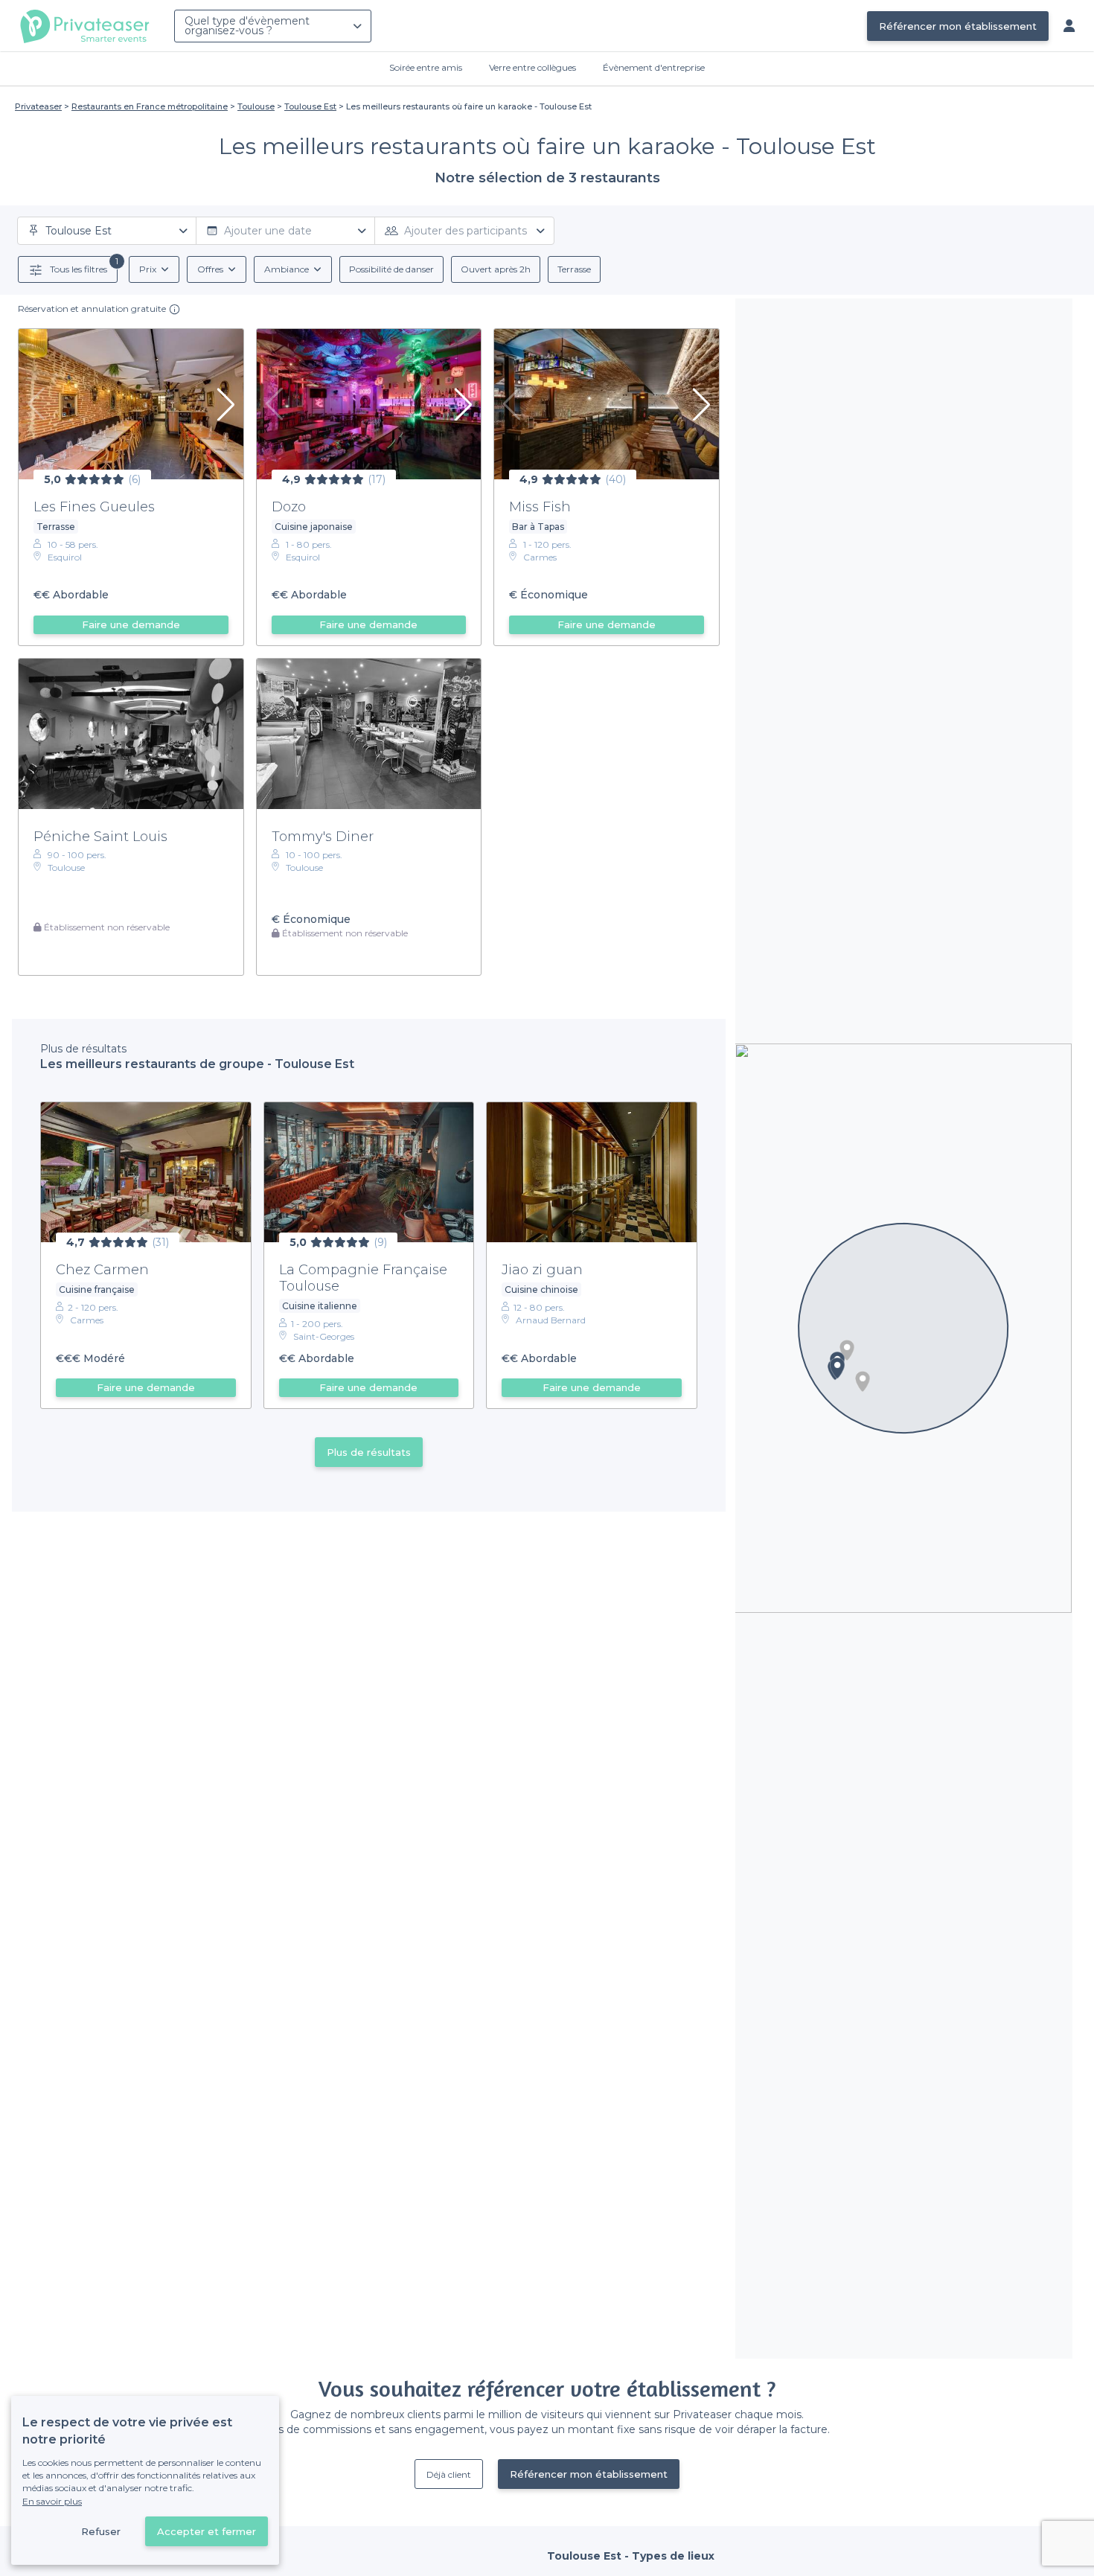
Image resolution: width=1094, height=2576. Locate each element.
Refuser (101, 2531)
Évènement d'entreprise (654, 67)
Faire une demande (131, 624)
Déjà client (449, 2474)
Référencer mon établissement (958, 26)
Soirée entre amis (426, 67)
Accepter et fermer (207, 2531)
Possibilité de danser (391, 269)
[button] (847, 1350)
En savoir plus (52, 2501)
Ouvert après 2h (496, 269)
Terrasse (574, 269)
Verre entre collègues (532, 67)
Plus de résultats (369, 1452)
